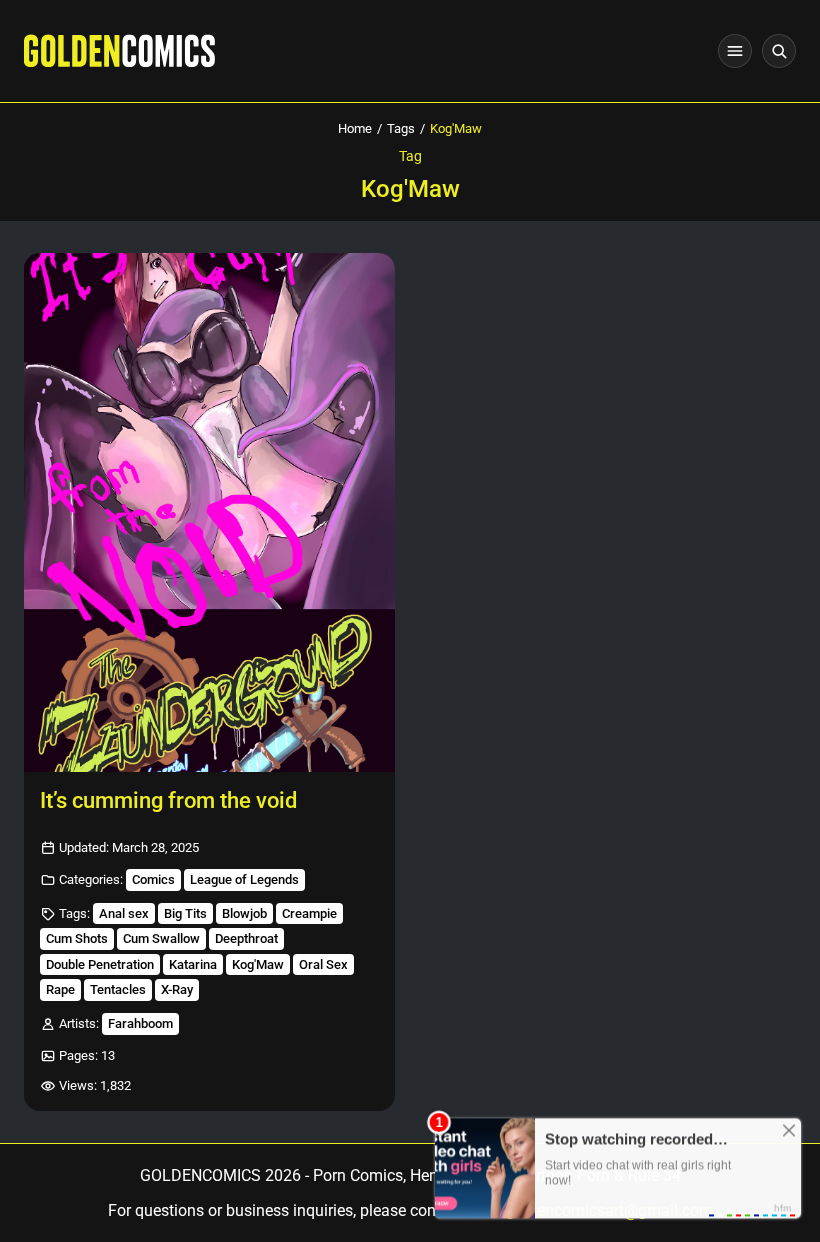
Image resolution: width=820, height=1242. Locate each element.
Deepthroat (246, 938)
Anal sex (124, 913)
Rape (60, 989)
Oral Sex (323, 964)
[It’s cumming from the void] (209, 512)
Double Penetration (100, 964)
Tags (401, 128)
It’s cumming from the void (168, 800)
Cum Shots (77, 938)
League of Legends (244, 879)
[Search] (779, 51)
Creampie (309, 913)
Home (355, 128)
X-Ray (177, 989)
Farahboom (140, 1023)
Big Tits (185, 913)
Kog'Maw (258, 964)
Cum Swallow (161, 938)
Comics (153, 879)
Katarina (193, 964)
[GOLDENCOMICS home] (119, 51)
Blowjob (244, 913)
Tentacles (118, 989)
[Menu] (735, 51)
